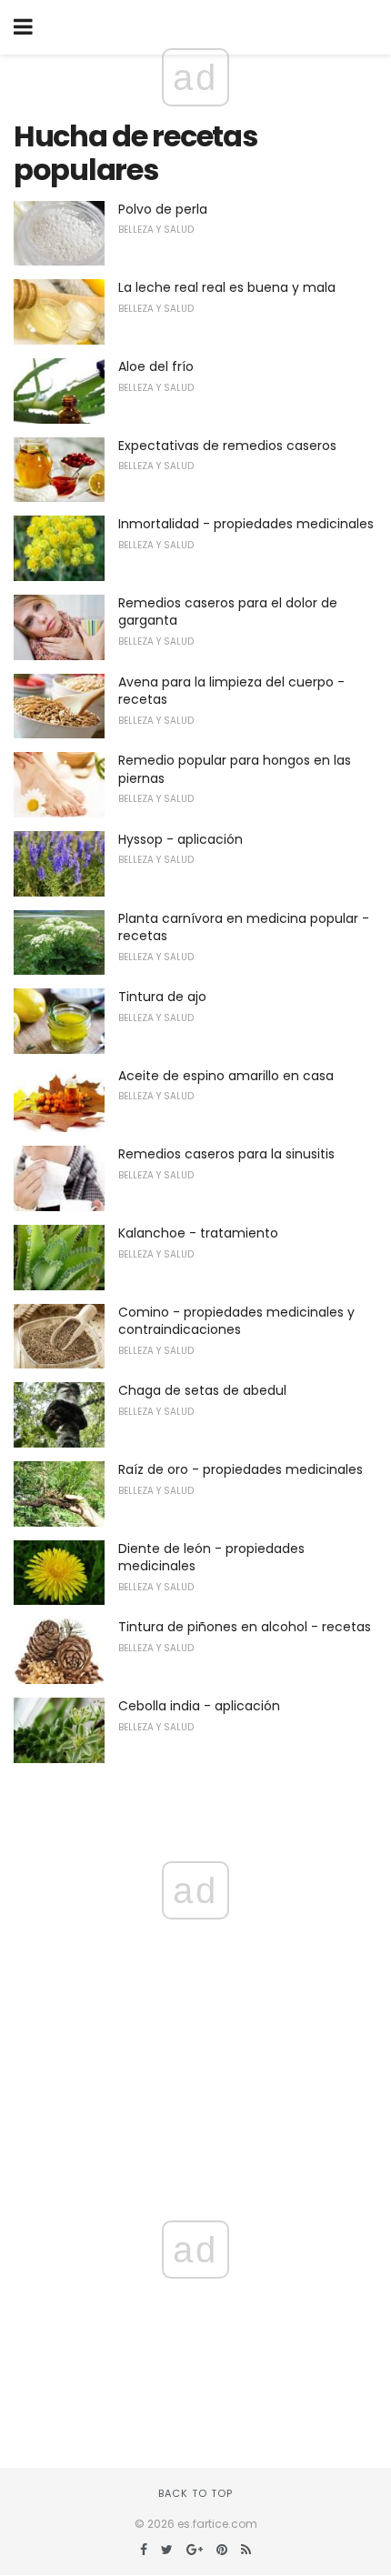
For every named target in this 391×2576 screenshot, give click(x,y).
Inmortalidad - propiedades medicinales (246, 524)
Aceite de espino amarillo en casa (226, 1076)
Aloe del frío (156, 366)
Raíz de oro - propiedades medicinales (241, 1469)
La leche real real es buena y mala (227, 287)
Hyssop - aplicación (180, 839)
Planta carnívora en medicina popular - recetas (244, 927)
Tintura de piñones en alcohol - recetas (245, 1627)
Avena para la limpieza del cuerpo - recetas (231, 691)
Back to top (195, 2493)
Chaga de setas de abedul (202, 1390)
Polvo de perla (163, 209)
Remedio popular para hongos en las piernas (235, 769)
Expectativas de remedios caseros (227, 446)
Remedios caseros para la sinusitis (226, 1154)
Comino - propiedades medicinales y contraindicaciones (236, 1321)
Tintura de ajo (162, 997)
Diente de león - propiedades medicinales (211, 1558)
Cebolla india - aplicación (199, 1706)
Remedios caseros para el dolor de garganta (228, 612)
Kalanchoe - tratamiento (198, 1233)
